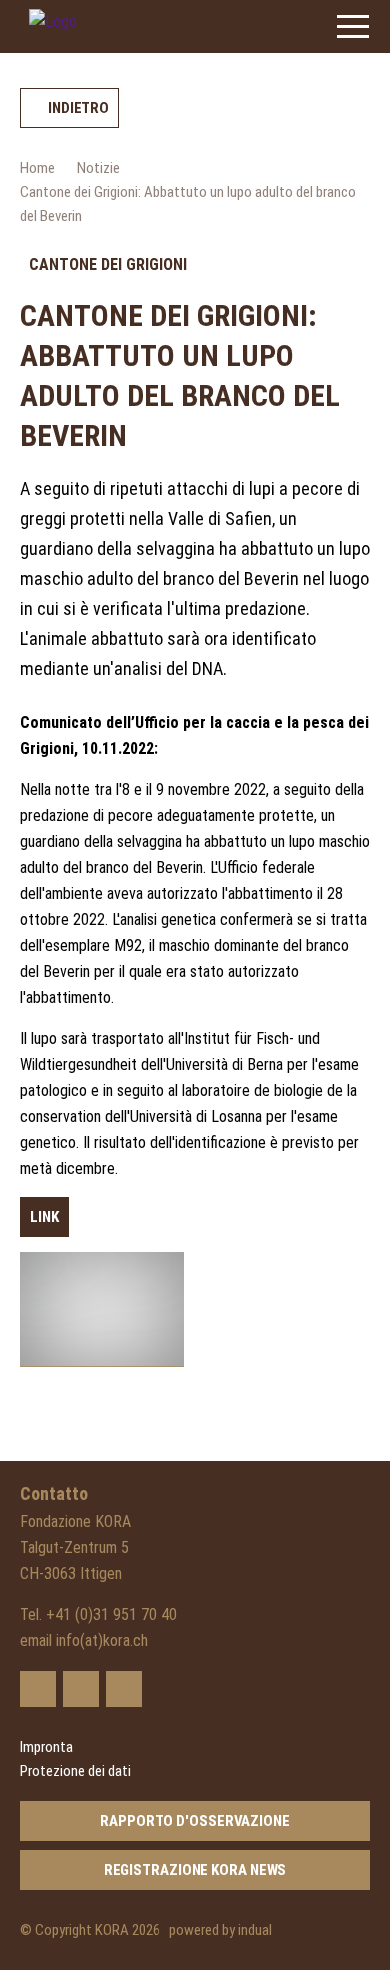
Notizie (98, 168)
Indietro (78, 108)
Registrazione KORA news (195, 1870)
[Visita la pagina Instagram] (124, 1689)
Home (37, 168)
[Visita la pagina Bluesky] (38, 1689)
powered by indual (220, 1930)
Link (44, 1217)
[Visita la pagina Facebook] (81, 1689)
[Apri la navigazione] (353, 26)
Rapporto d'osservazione (195, 1821)
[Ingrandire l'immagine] (102, 1309)
